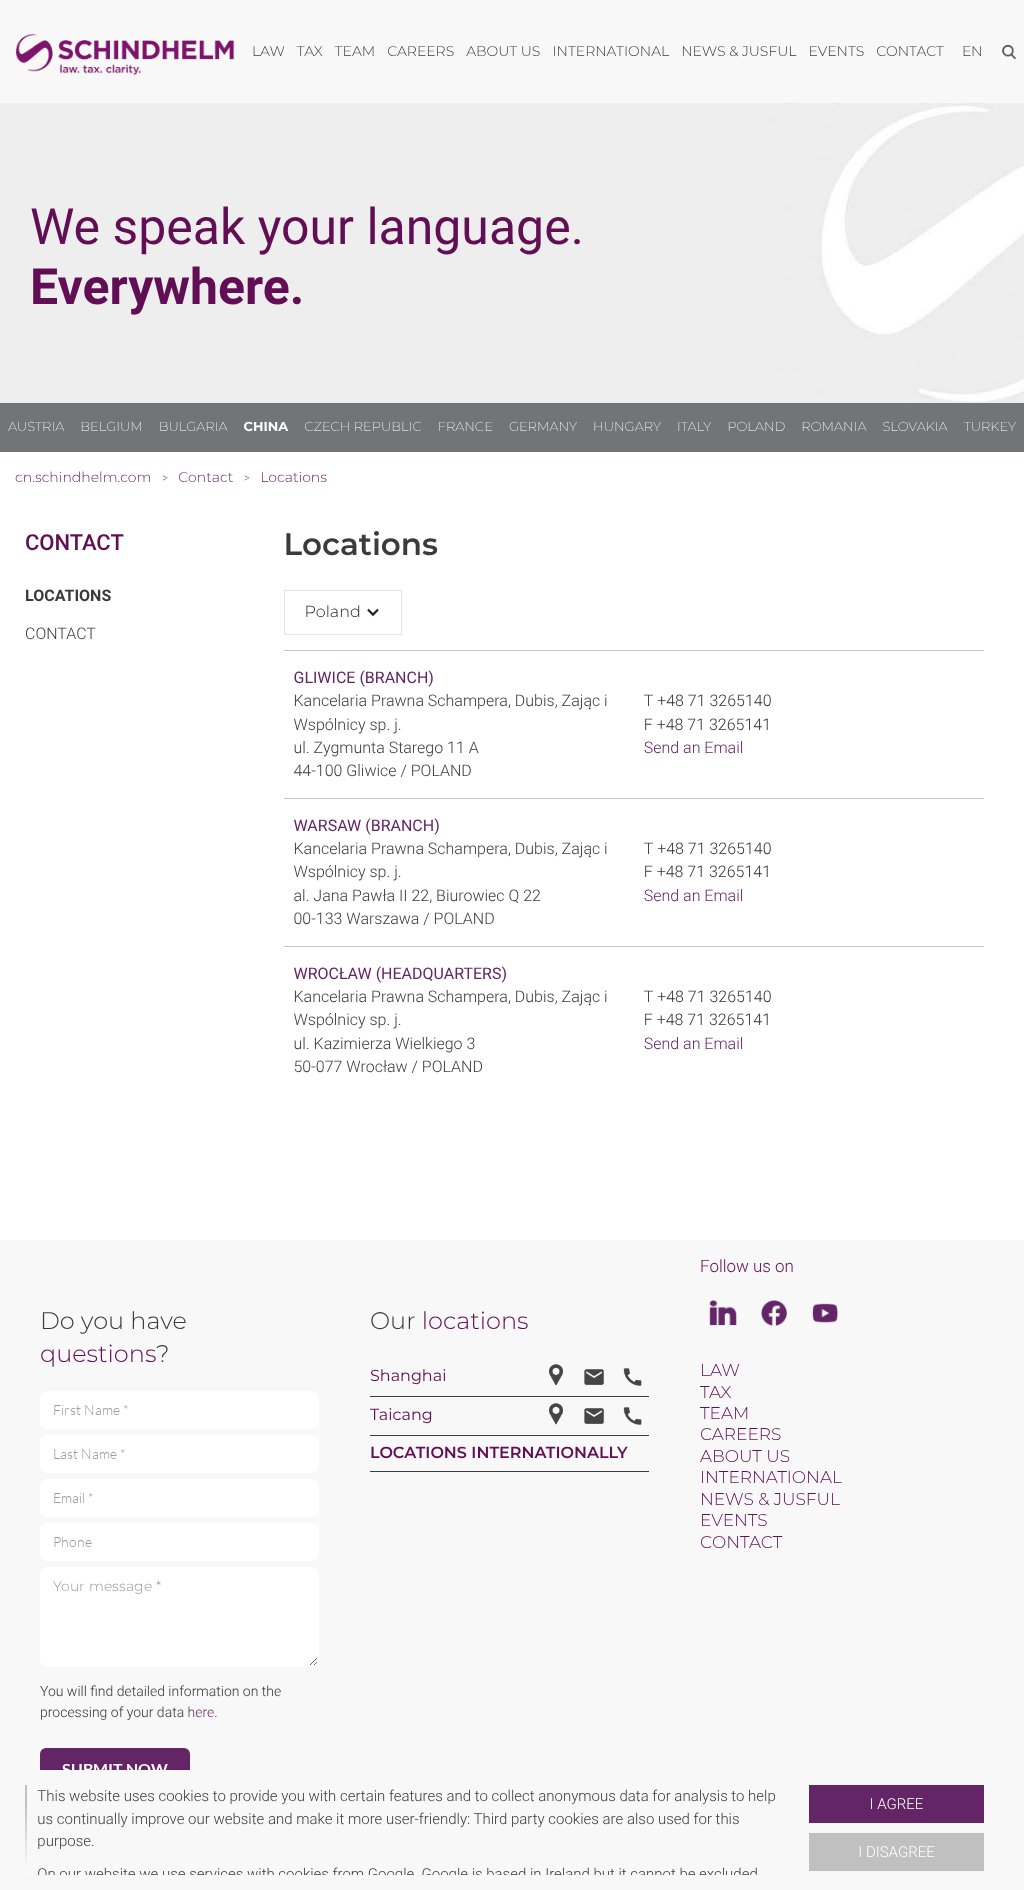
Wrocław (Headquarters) (400, 973)
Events (734, 1521)
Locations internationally (499, 1453)
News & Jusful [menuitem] (738, 51)
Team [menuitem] (355, 51)
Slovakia (915, 427)
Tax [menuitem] (310, 51)
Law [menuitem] (268, 51)
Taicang (401, 1415)
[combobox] (343, 612)
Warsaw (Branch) (367, 825)
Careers (740, 1435)
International (771, 1478)
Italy (694, 427)
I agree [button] (897, 1804)
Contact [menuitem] (910, 51)
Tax (715, 1393)
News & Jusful (770, 1500)
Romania (833, 427)
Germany (543, 427)
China (266, 427)
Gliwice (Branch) (364, 677)
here (201, 1713)
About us (745, 1457)
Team (724, 1414)
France (465, 427)
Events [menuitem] (837, 51)
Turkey (990, 427)
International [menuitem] (610, 51)
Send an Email (694, 747)
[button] (801, 1830)
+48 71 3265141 (714, 724)
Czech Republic (362, 427)
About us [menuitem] (503, 51)
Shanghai (408, 1376)
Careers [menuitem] (420, 51)
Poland (756, 427)
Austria (36, 427)
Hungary (627, 427)
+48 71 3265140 (714, 700)
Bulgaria (193, 427)
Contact (74, 543)
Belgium (111, 427)
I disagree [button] (896, 1852)
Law (720, 1371)
